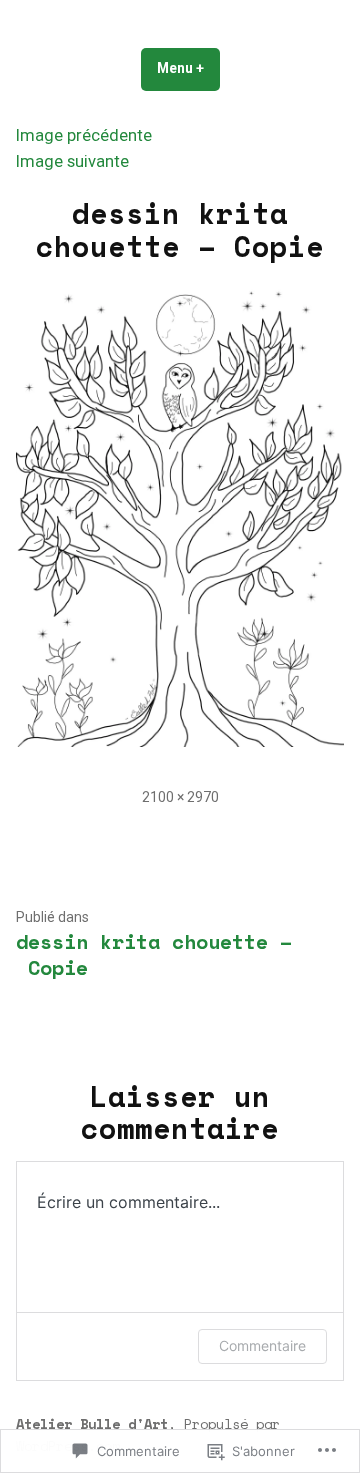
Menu (188, 68)
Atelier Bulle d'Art (92, 1423)
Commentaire (262, 1345)
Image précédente (84, 135)
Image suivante (72, 161)
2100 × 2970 (180, 797)
